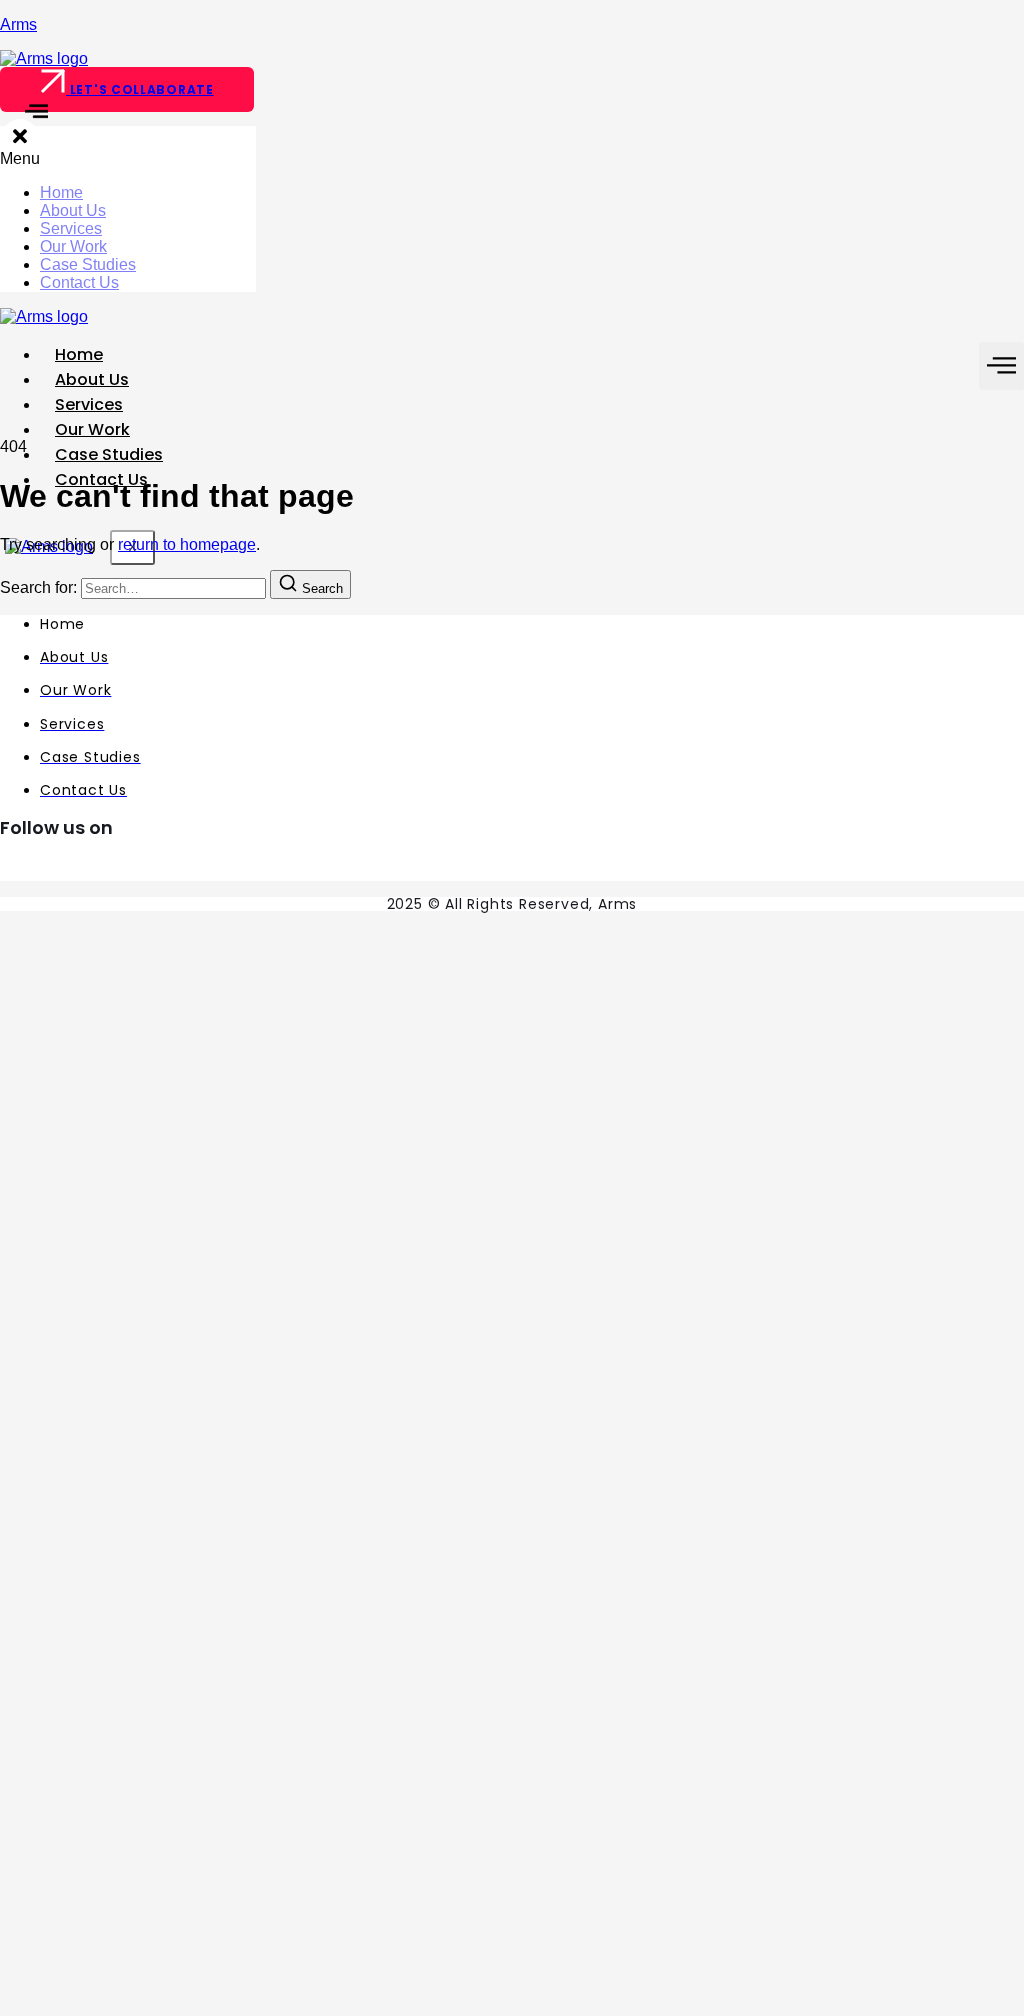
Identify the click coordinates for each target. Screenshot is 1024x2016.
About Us (73, 210)
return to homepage (187, 544)
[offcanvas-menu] (24, 116)
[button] (128, 159)
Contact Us (79, 282)
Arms (18, 24)
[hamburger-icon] (1001, 366)
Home (61, 192)
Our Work (73, 246)
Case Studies (88, 264)
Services (71, 228)
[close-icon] (20, 140)
